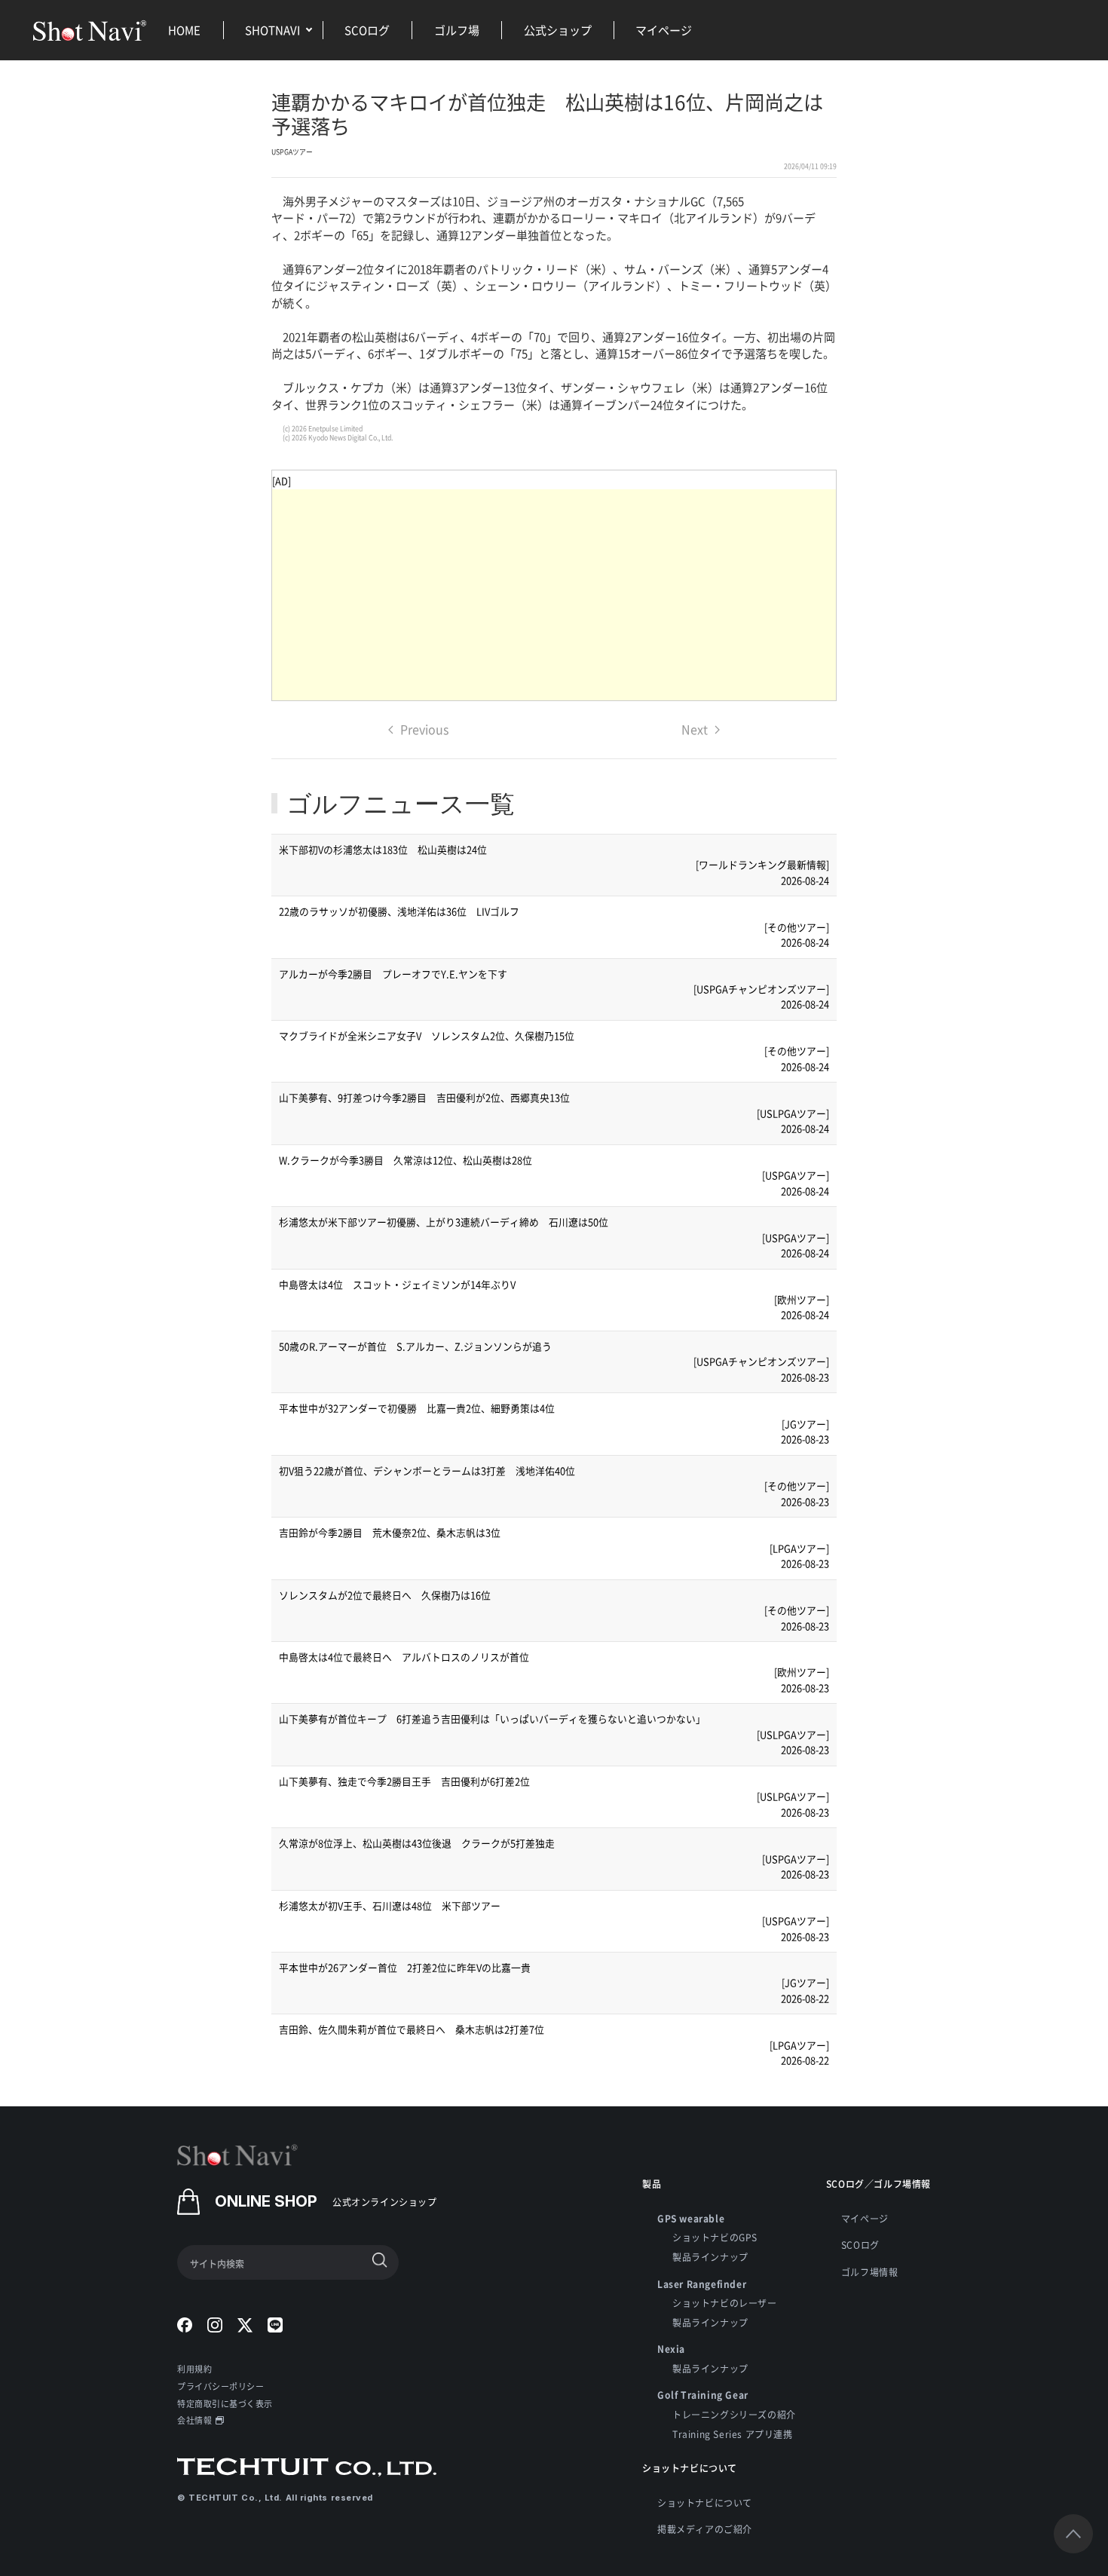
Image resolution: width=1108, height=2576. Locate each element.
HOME (184, 30)
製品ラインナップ (710, 2257)
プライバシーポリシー (221, 2386)
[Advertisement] (554, 595)
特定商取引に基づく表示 (225, 2403)
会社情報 (194, 2420)
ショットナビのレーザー (725, 2303)
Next (695, 729)
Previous (424, 729)
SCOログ (367, 30)
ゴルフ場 (457, 30)
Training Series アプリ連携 (733, 2434)
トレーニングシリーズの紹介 (734, 2414)
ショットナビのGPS (715, 2237)
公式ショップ (558, 30)
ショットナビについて (705, 2502)
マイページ (664, 30)
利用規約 (194, 2369)
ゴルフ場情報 (870, 2272)
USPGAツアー (292, 152)
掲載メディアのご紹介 (705, 2529)
